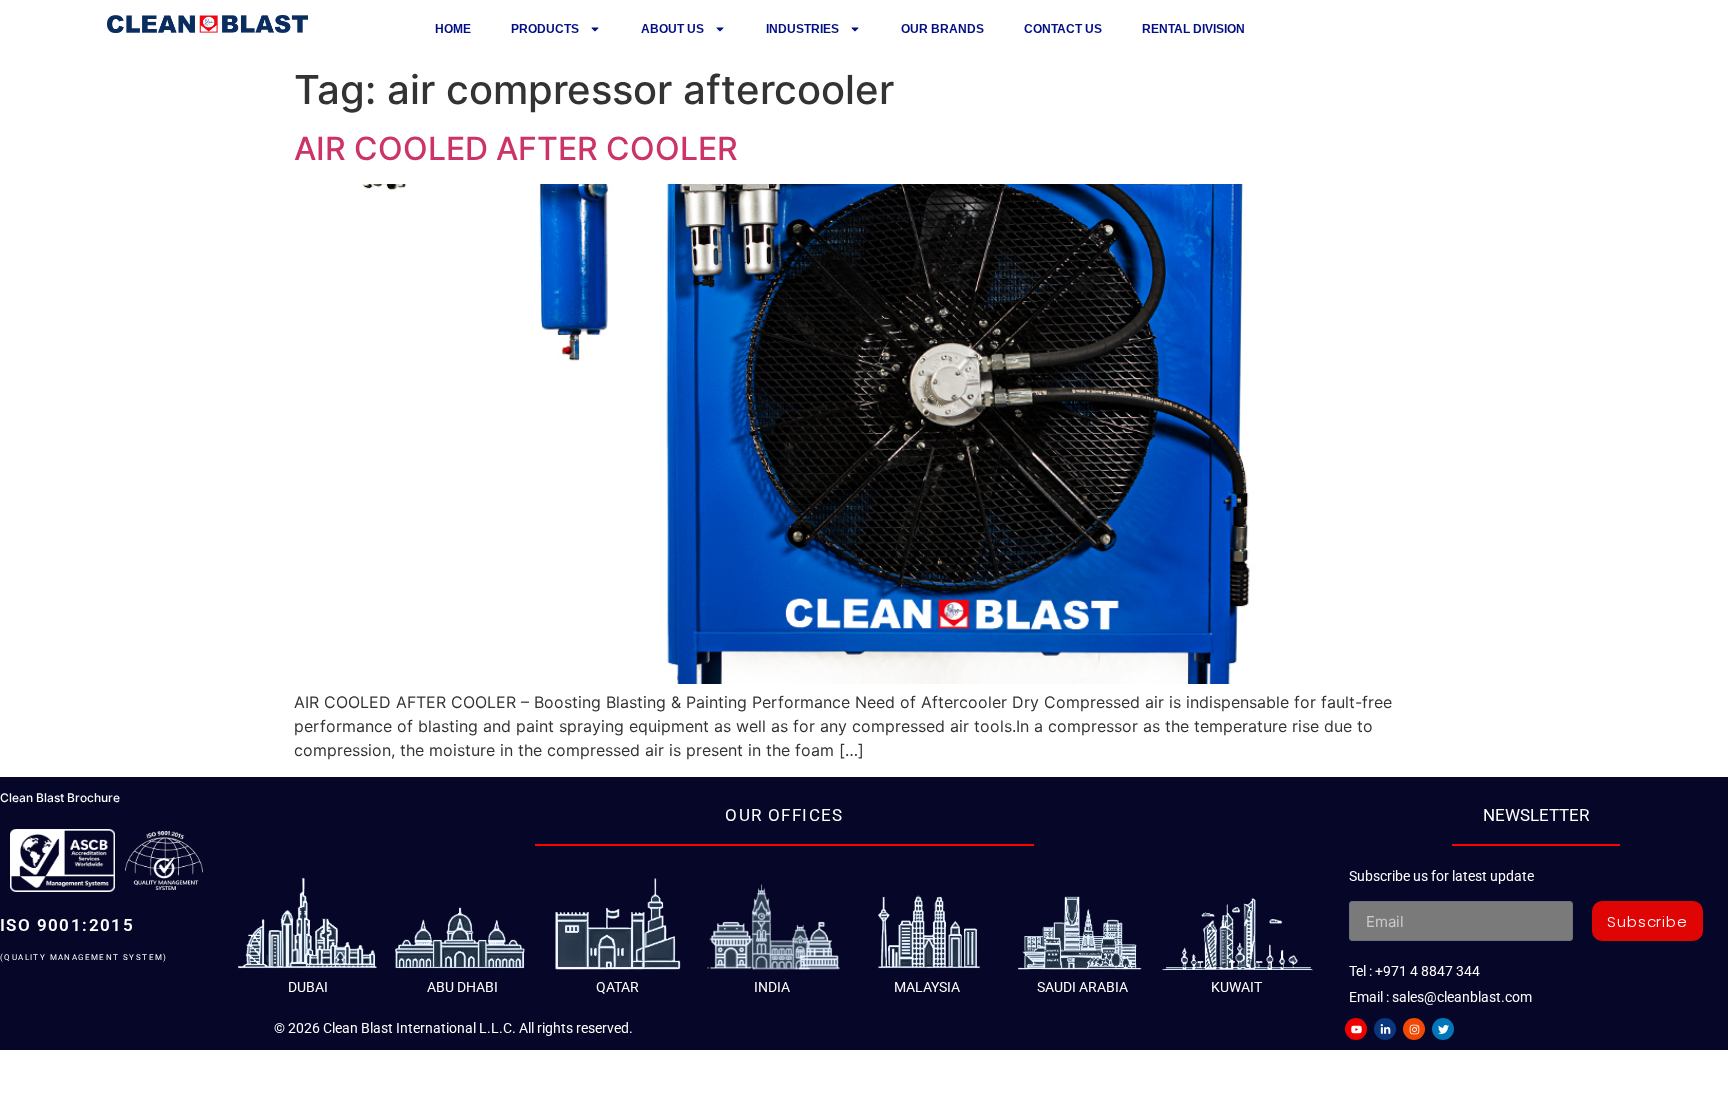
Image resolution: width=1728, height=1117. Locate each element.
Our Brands (942, 29)
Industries (802, 29)
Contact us (1063, 29)
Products (545, 29)
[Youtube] (1356, 1029)
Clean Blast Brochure (60, 797)
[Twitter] (1443, 1029)
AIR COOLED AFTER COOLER (516, 148)
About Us (672, 29)
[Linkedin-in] (1385, 1029)
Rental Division (1193, 29)
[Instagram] (1414, 1029)
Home (453, 29)
